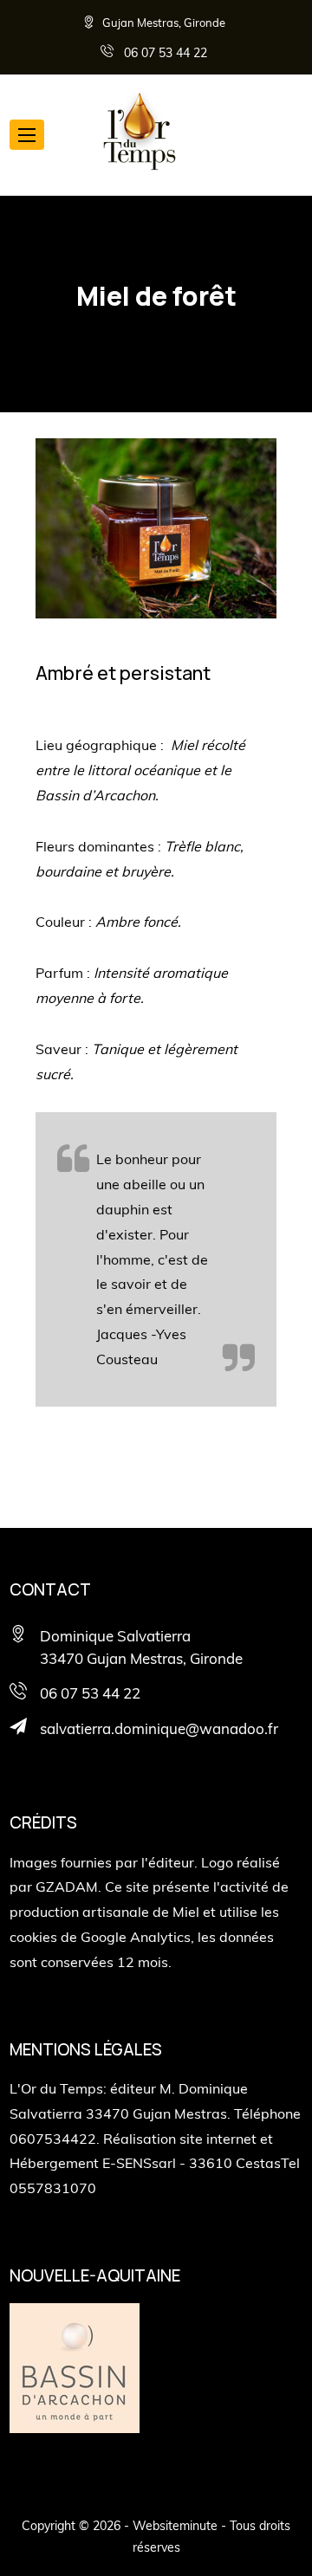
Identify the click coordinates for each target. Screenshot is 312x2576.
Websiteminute (175, 2526)
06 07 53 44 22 (164, 52)
